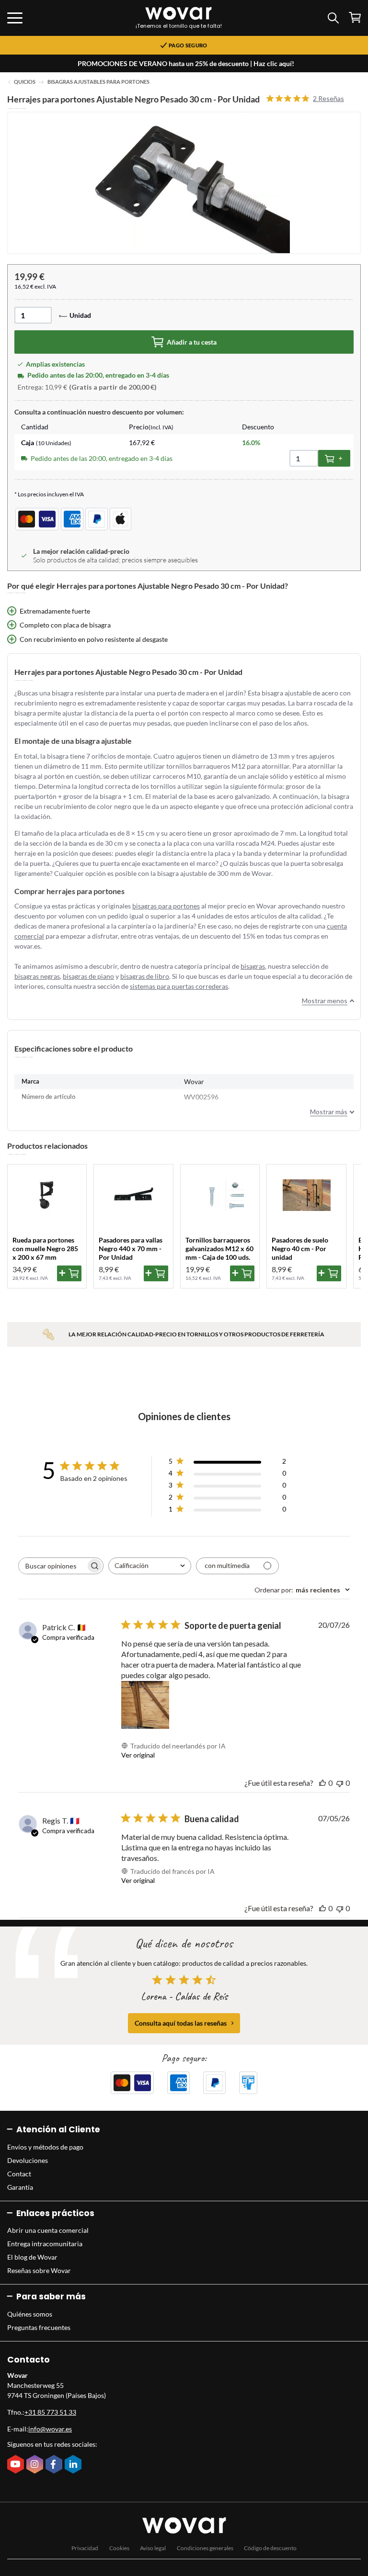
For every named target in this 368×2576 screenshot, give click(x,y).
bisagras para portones (166, 906)
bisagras (253, 966)
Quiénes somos (30, 2314)
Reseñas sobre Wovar (39, 2270)
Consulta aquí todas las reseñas (181, 2023)
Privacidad (85, 2548)
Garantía (20, 2187)
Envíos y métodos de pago (45, 2147)
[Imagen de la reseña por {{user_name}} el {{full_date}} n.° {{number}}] (145, 1705)
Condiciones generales (205, 2548)
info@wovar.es (50, 2429)
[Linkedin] (74, 2465)
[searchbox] (52, 1566)
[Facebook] (55, 2465)
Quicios (25, 82)
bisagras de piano (88, 976)
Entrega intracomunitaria (45, 2244)
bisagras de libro (145, 976)
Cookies (119, 2548)
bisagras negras (37, 976)
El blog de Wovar (32, 2257)
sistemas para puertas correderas (179, 986)
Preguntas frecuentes (39, 2327)
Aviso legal (153, 2548)
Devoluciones (28, 2160)
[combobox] (150, 1566)
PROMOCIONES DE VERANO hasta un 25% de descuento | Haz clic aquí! (186, 63)
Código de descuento (270, 2548)
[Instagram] (36, 2465)
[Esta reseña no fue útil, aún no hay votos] (340, 1783)
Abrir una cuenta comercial (48, 2230)
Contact (19, 2174)
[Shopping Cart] (355, 17)
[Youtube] (17, 2465)
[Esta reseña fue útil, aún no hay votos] (322, 1783)
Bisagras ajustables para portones (98, 82)
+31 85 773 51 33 (50, 2412)
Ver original (138, 1755)
